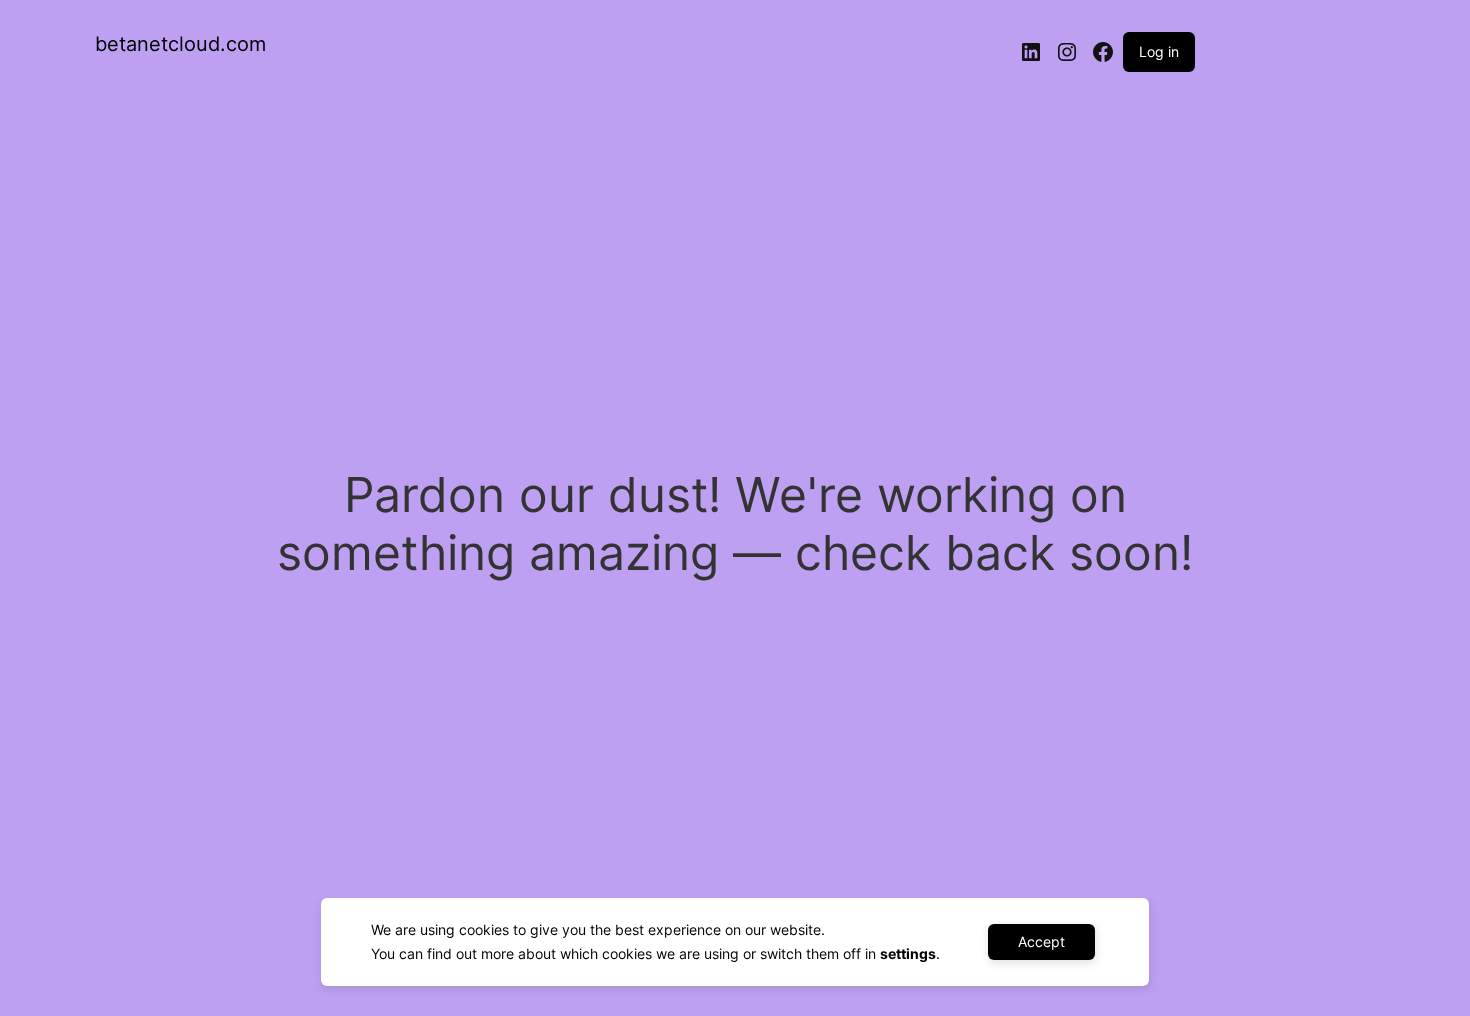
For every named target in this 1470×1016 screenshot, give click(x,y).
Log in (1159, 51)
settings (908, 953)
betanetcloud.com (180, 44)
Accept (1041, 941)
